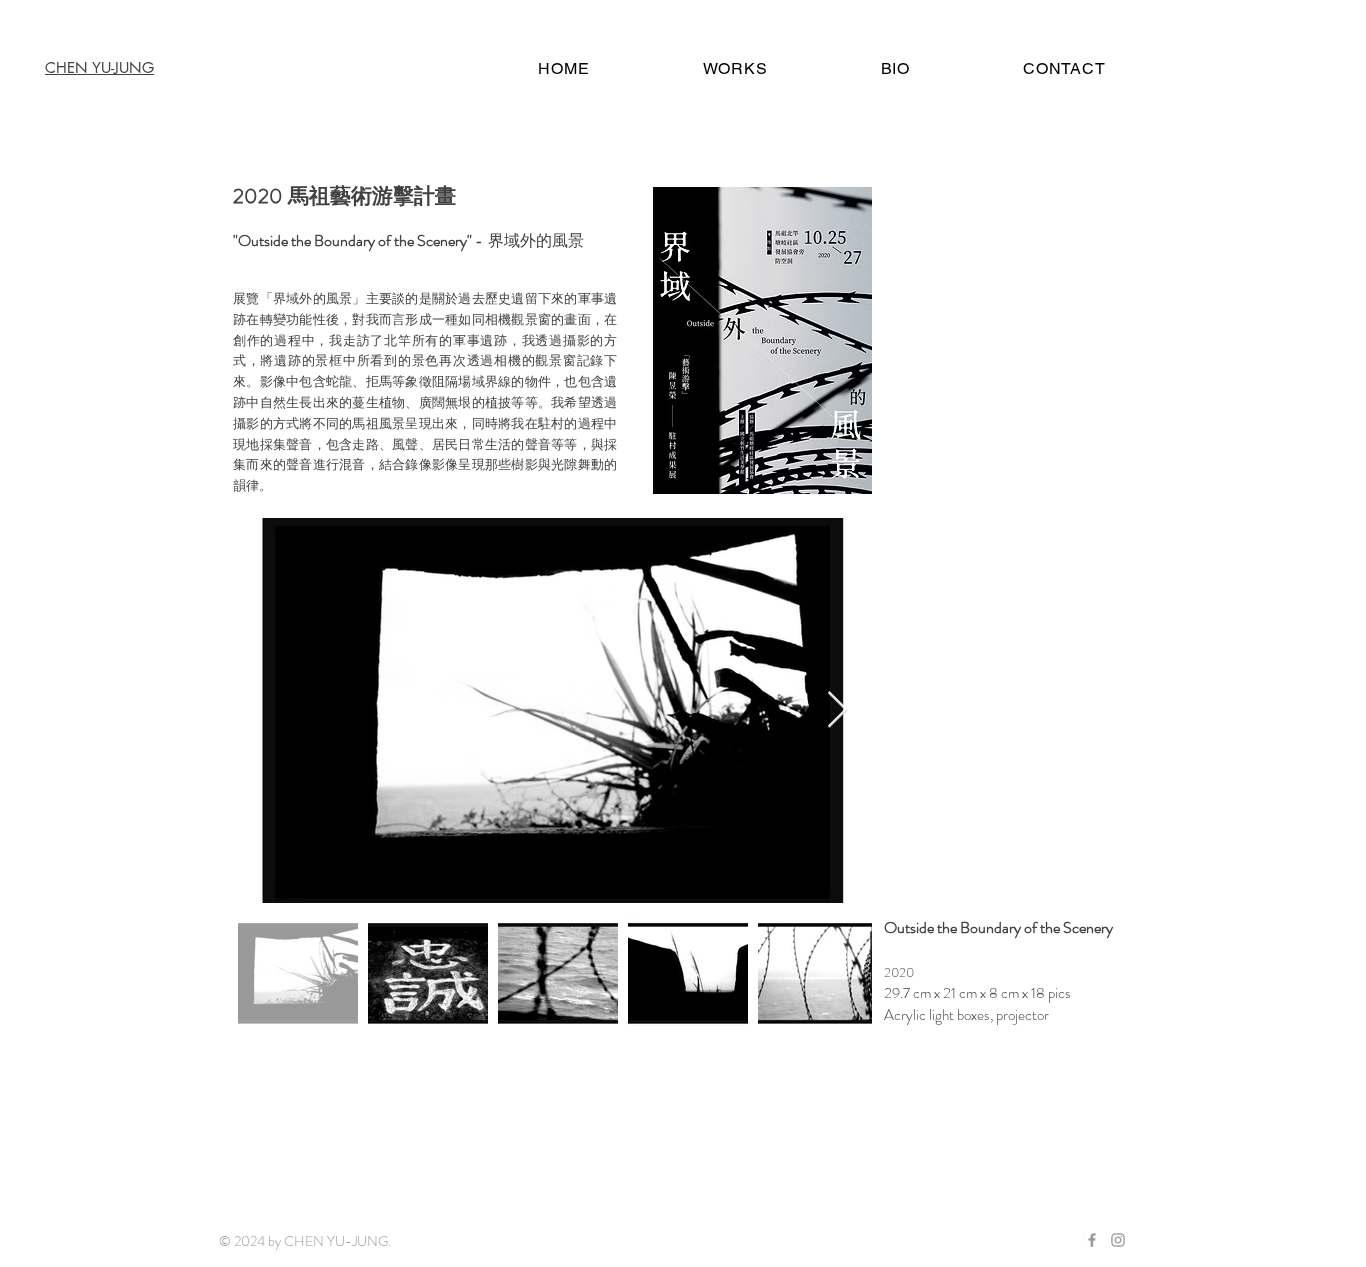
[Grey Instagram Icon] (1118, 1240)
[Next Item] (837, 710)
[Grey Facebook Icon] (1092, 1240)
